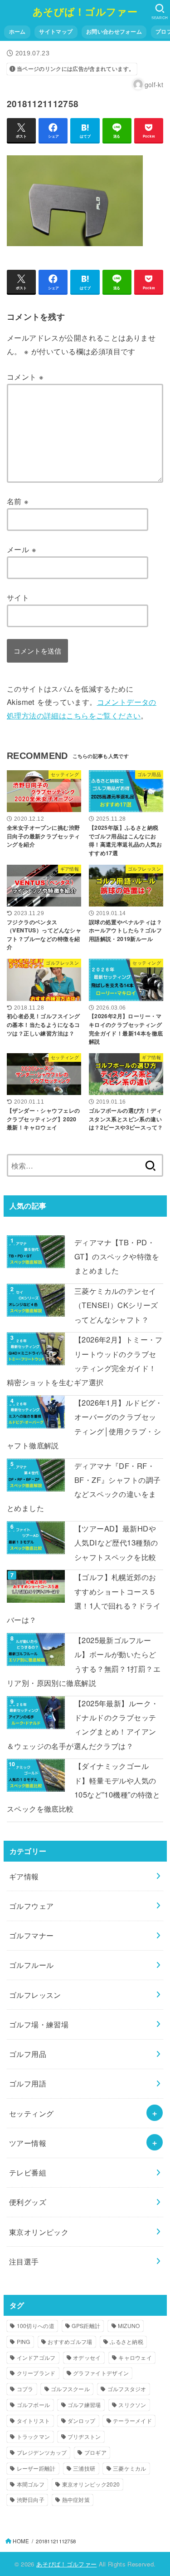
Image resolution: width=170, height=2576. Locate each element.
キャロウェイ (135, 2357)
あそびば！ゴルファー (85, 11)
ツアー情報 (28, 2143)
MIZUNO (129, 2326)
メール (22, 549)
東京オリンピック (39, 2232)
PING (24, 2341)
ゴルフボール (34, 2405)
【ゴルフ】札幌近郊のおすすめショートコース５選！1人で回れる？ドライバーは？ (84, 1598)
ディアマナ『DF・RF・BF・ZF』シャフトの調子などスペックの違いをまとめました (84, 1487)
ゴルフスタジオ (127, 2389)
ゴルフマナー (31, 1935)
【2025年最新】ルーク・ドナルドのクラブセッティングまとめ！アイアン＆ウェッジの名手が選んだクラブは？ (83, 1724)
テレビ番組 (28, 2172)
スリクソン (132, 2405)
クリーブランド (36, 2373)
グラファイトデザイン (101, 2373)
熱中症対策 (76, 2499)
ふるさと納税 (126, 2341)
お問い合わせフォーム (114, 32)
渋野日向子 (31, 2499)
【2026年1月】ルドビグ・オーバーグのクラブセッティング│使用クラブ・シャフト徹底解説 (85, 1424)
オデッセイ (87, 2357)
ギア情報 (24, 1876)
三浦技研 (84, 2468)
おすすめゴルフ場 (70, 2341)
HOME (21, 2541)
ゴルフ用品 (28, 2054)
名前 (18, 501)
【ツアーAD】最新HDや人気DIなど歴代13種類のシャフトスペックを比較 (116, 1543)
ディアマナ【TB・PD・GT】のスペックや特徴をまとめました (117, 1256)
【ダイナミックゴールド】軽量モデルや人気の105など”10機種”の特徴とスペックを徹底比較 (83, 1787)
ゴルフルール (31, 1965)
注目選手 (24, 2261)
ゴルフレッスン (35, 1995)
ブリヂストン (84, 2436)
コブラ (25, 2389)
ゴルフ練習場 (84, 2405)
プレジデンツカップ (42, 2452)
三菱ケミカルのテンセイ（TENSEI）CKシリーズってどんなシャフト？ (116, 1305)
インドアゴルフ (36, 2357)
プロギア (95, 2452)
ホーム (17, 32)
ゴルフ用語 (28, 2083)
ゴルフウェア (31, 1906)
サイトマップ (56, 32)
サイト (18, 597)
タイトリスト (34, 2420)
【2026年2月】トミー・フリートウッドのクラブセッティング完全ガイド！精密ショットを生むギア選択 (85, 1361)
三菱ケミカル (130, 2468)
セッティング (31, 2113)
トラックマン (34, 2436)
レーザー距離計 (36, 2468)
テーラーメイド (132, 2420)
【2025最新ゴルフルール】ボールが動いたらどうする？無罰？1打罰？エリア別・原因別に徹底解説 (84, 1661)
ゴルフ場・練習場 (39, 2024)
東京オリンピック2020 (91, 2484)
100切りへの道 (36, 2326)
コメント (25, 376)
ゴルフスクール (70, 2389)
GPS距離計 (86, 2326)
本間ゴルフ (31, 2484)
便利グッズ (28, 2202)
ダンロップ (82, 2420)
